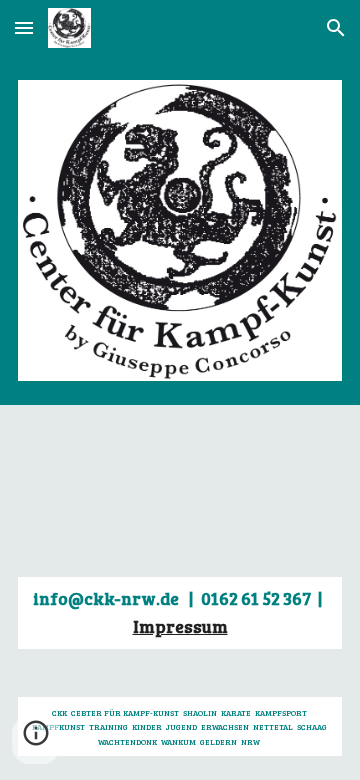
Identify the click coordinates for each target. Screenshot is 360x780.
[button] (24, 27)
